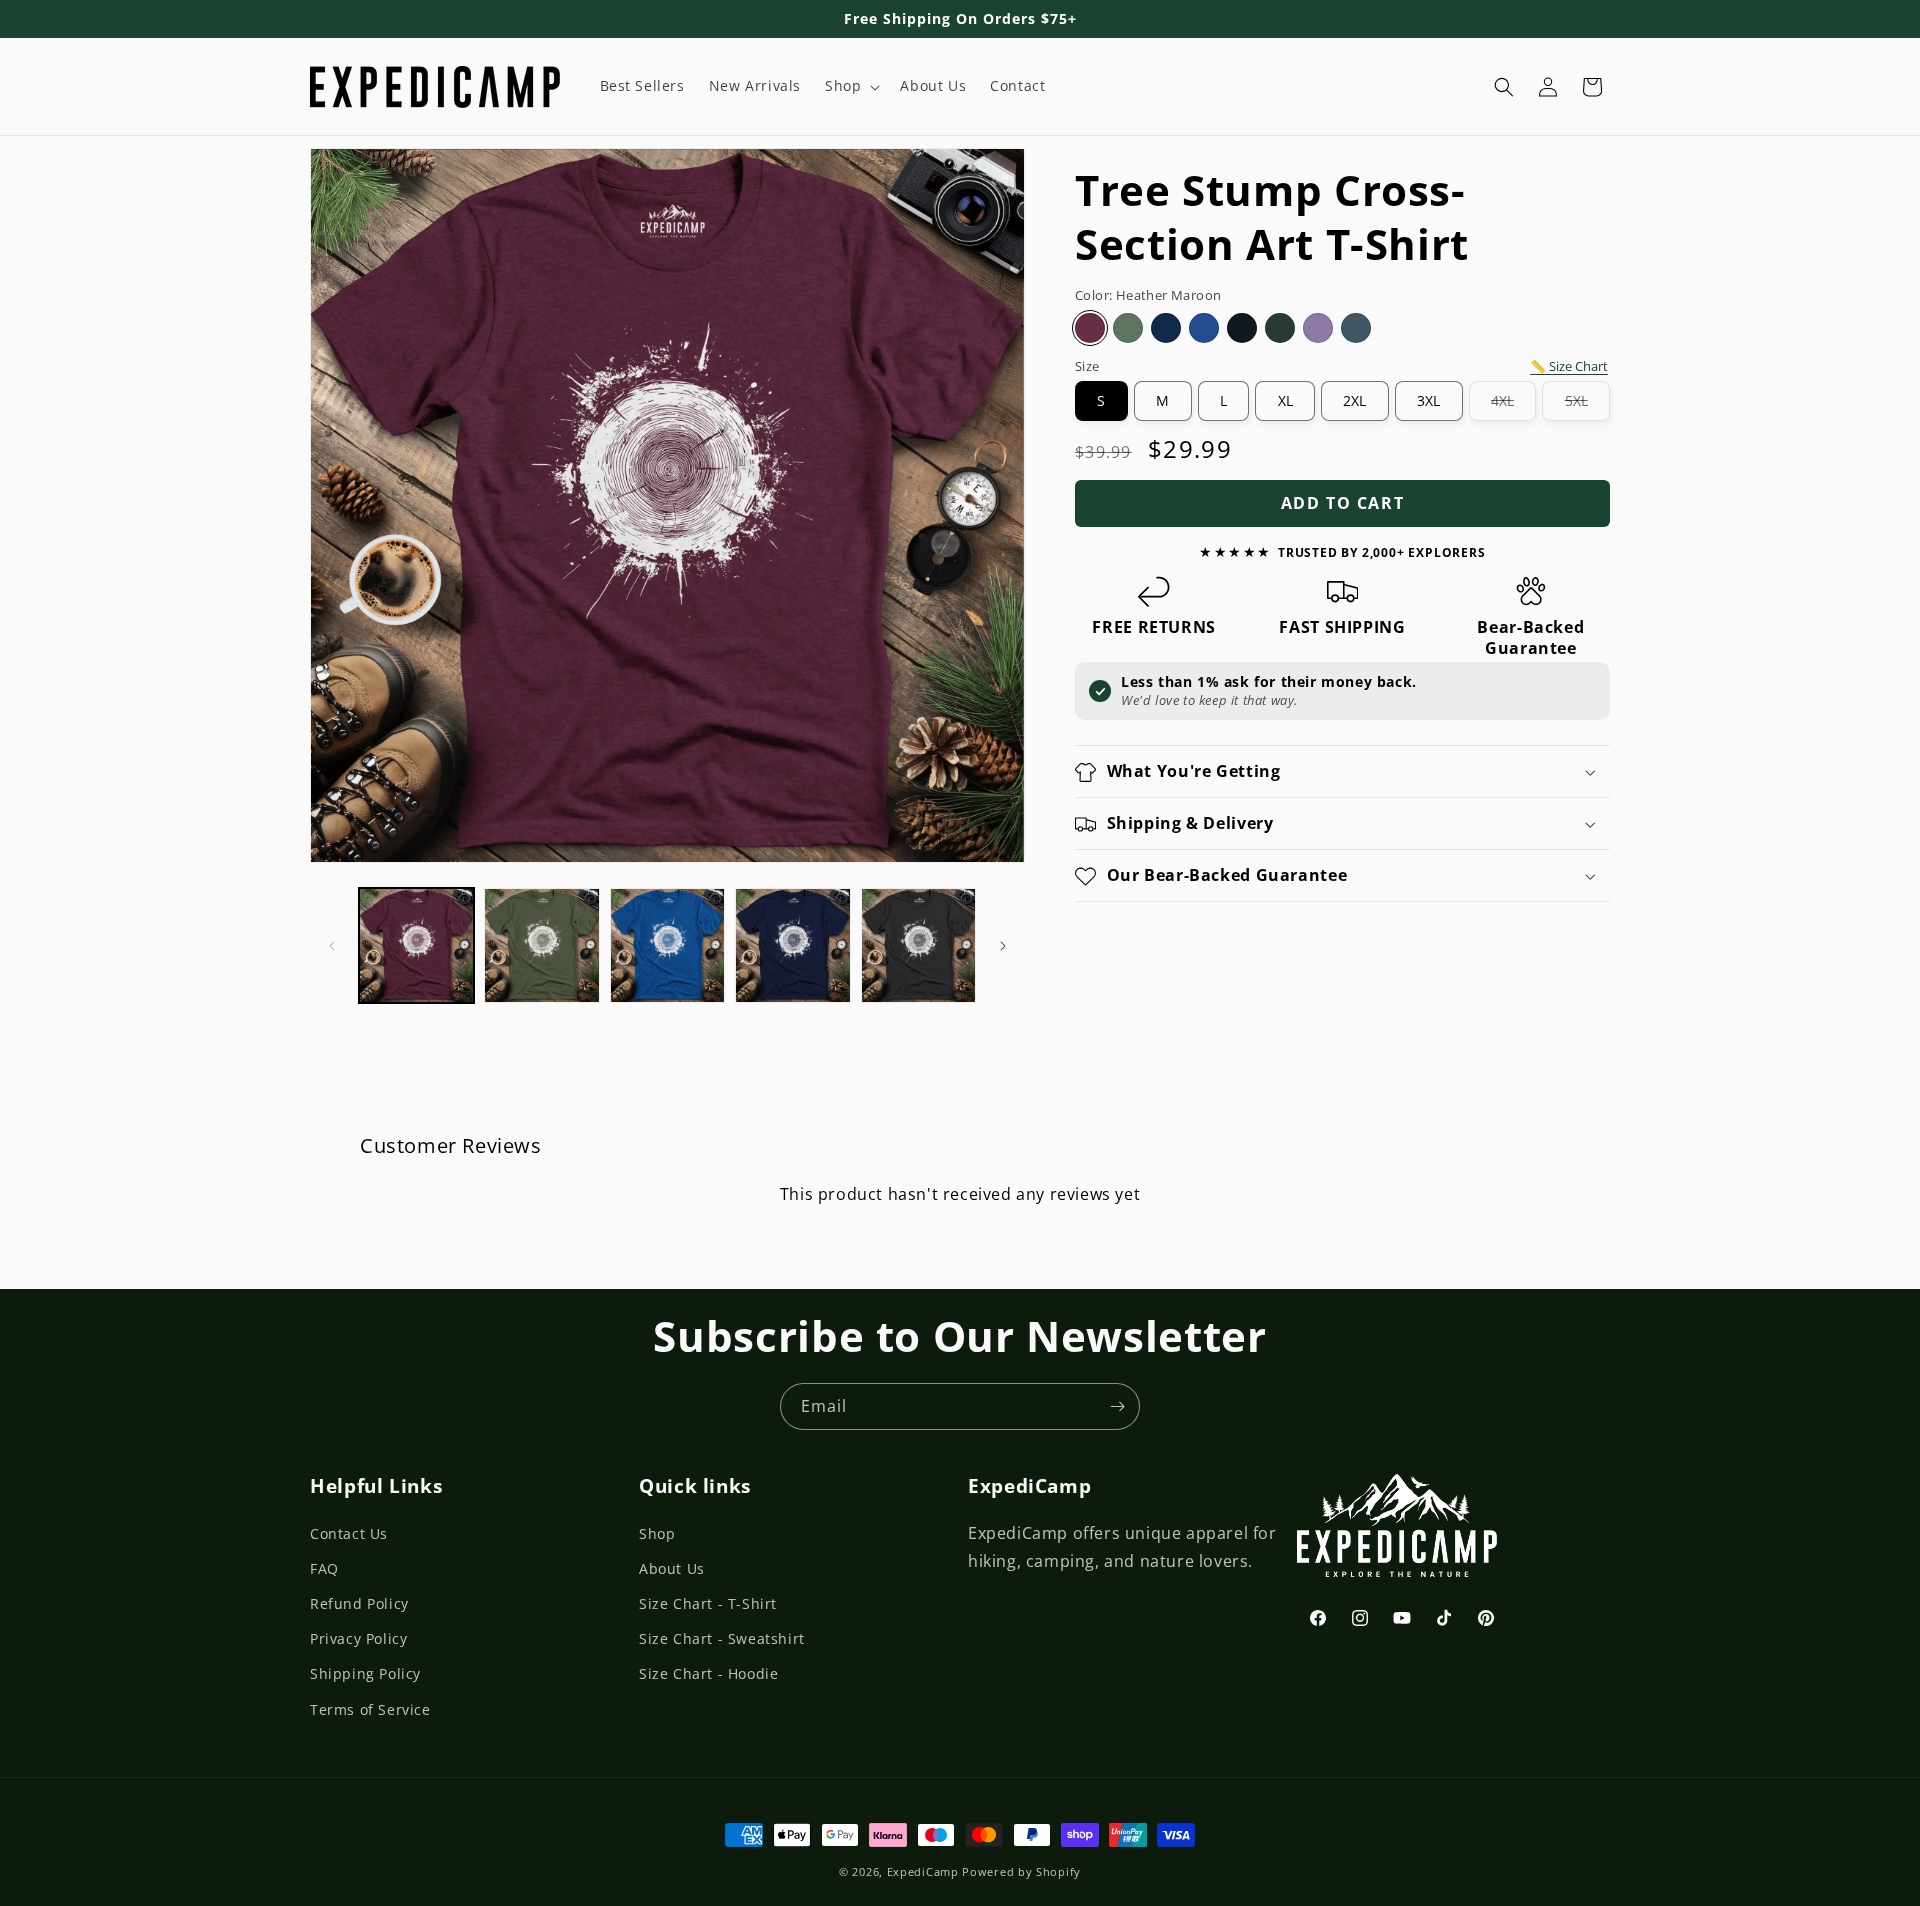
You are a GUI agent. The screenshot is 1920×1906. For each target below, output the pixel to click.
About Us (672, 1568)
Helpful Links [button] (376, 1486)
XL (1285, 400)
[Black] (1242, 329)
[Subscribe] (1117, 1406)
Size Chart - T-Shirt (708, 1603)
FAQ (324, 1568)
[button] (850, 86)
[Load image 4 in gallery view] (792, 945)
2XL (1354, 400)
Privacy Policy (358, 1638)
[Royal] (1204, 329)
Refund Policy (359, 1603)
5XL (1587, 406)
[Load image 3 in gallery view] (667, 945)
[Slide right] (1003, 946)
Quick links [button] (695, 1486)
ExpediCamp (923, 1871)
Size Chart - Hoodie (708, 1673)
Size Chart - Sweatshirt (722, 1638)
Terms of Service (370, 1709)
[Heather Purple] (1318, 329)
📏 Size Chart (1569, 367)
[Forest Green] (1280, 329)
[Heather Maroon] (1090, 329)
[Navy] (1166, 329)
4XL (1513, 406)
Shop (657, 1533)
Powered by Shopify (1021, 1871)
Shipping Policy (365, 1673)
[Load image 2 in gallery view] (541, 945)
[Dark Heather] (1356, 329)
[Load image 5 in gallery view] (918, 945)
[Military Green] (1128, 329)
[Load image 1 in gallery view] (416, 945)
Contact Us (349, 1533)
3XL (1428, 400)
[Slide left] (332, 946)
